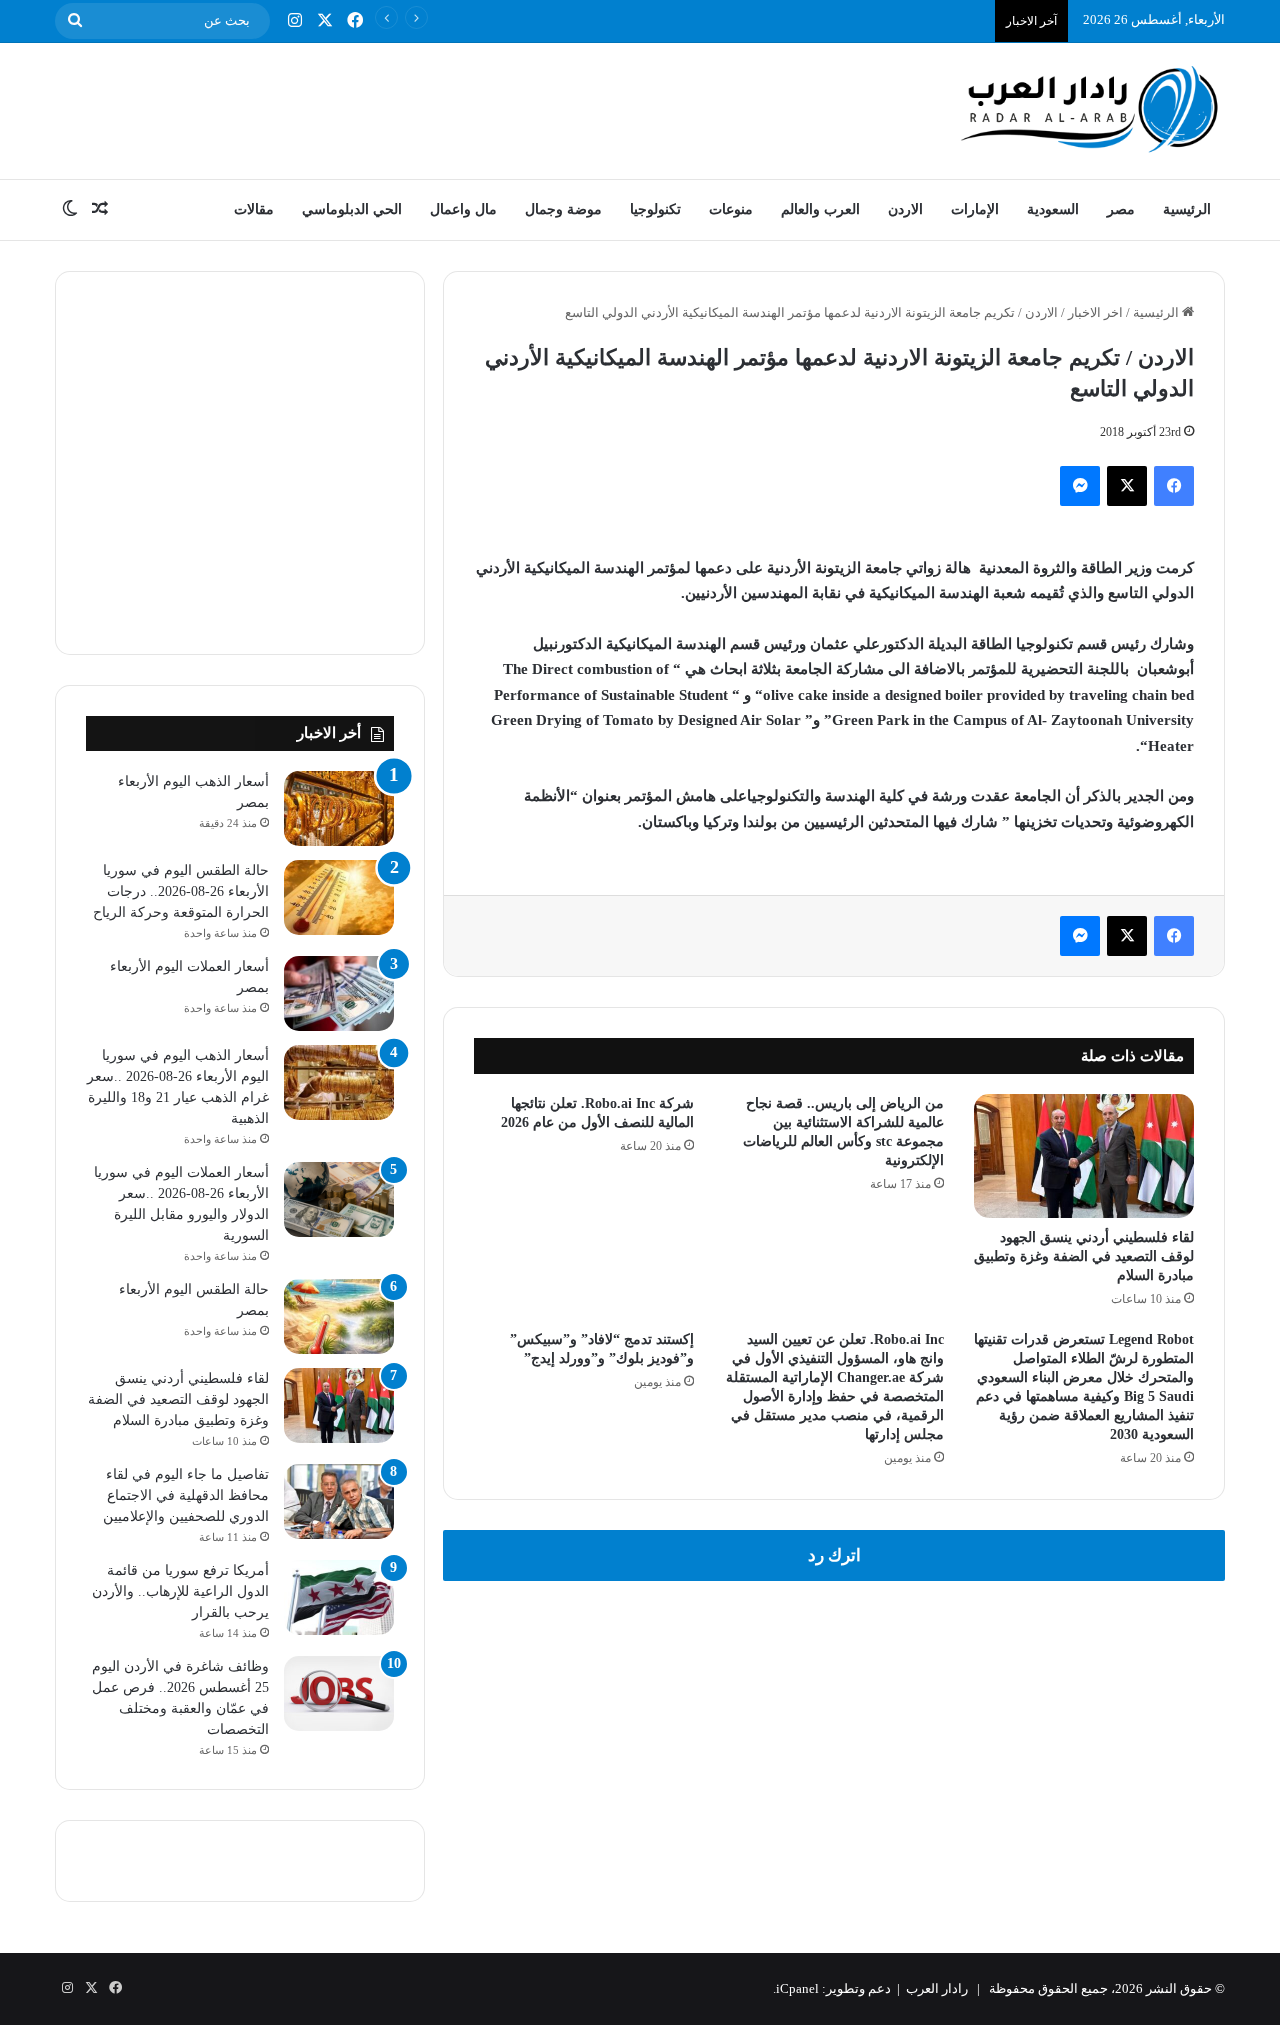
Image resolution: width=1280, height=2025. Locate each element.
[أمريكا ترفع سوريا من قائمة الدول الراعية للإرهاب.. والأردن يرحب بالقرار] (339, 1597)
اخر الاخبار (1095, 312)
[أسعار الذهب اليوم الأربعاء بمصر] (339, 808)
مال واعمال (463, 209)
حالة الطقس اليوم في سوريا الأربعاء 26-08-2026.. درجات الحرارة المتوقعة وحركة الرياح (181, 891)
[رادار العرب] (1090, 108)
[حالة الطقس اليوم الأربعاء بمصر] (339, 1316)
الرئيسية (1187, 209)
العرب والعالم (820, 209)
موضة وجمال (563, 209)
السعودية (1053, 209)
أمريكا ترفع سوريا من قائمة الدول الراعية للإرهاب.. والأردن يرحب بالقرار (180, 1591)
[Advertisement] (440, 108)
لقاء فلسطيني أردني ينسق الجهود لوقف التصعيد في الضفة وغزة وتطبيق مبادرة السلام (1084, 1256)
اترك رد (834, 1555)
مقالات (254, 209)
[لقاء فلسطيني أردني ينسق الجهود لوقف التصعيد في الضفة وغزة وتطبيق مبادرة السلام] (1084, 1156)
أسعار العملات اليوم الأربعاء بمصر (895, 19)
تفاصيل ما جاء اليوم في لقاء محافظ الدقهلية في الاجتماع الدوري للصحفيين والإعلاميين (186, 1495)
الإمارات (975, 209)
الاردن (905, 209)
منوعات (731, 209)
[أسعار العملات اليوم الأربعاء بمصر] (339, 993)
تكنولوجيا (655, 209)
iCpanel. (796, 1988)
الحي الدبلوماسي (352, 209)
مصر (1121, 209)
